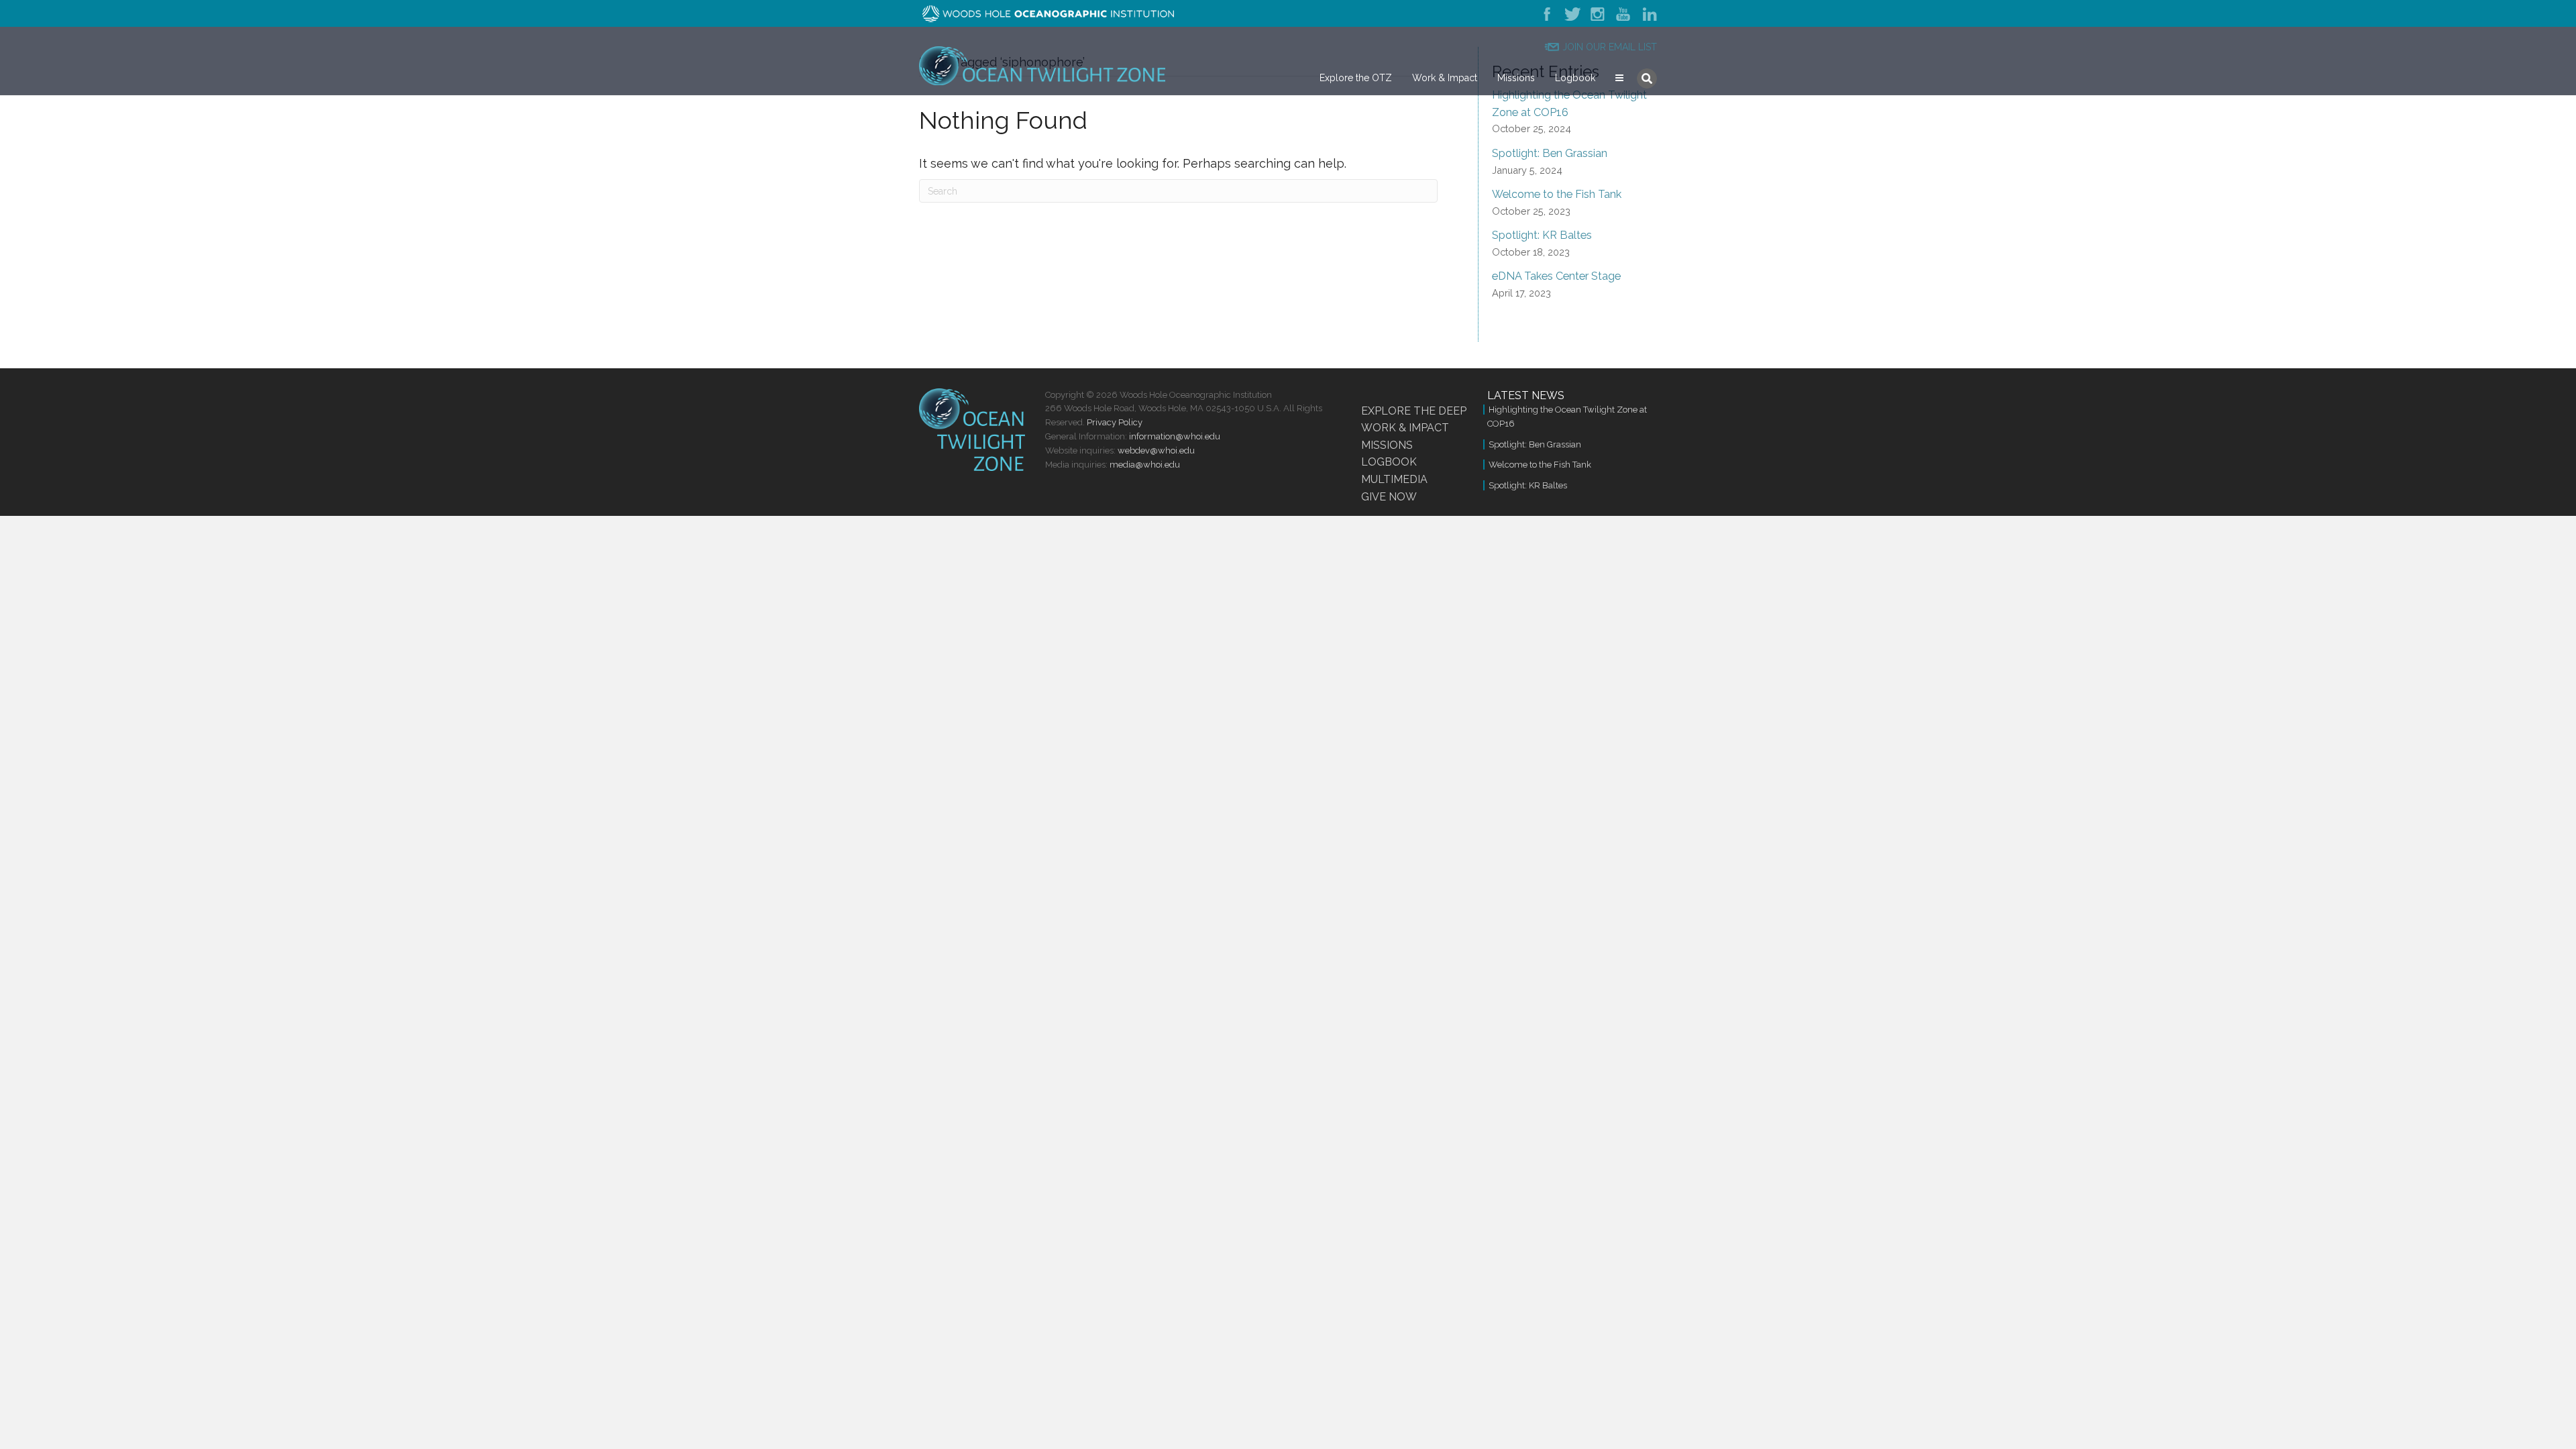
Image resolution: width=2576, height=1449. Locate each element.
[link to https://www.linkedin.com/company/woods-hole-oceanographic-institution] (1648, 13)
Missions (1516, 78)
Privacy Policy (1115, 422)
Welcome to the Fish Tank (1557, 194)
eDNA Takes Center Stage (1556, 276)
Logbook (1575, 78)
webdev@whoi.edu (1156, 450)
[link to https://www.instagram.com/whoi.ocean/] (1599, 13)
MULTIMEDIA (1394, 479)
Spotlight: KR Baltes (1542, 235)
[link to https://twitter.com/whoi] (1572, 13)
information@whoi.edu (1175, 436)
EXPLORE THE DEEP (1414, 411)
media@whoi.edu (1145, 465)
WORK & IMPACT (1405, 428)
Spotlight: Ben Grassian (1550, 153)
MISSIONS (1387, 445)
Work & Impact (1445, 78)
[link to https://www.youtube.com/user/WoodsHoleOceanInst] (1624, 13)
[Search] (1647, 78)
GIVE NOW (1389, 497)
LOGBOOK (1389, 462)
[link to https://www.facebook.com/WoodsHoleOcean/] (1550, 13)
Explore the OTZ (1356, 78)
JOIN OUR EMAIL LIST (1610, 47)
